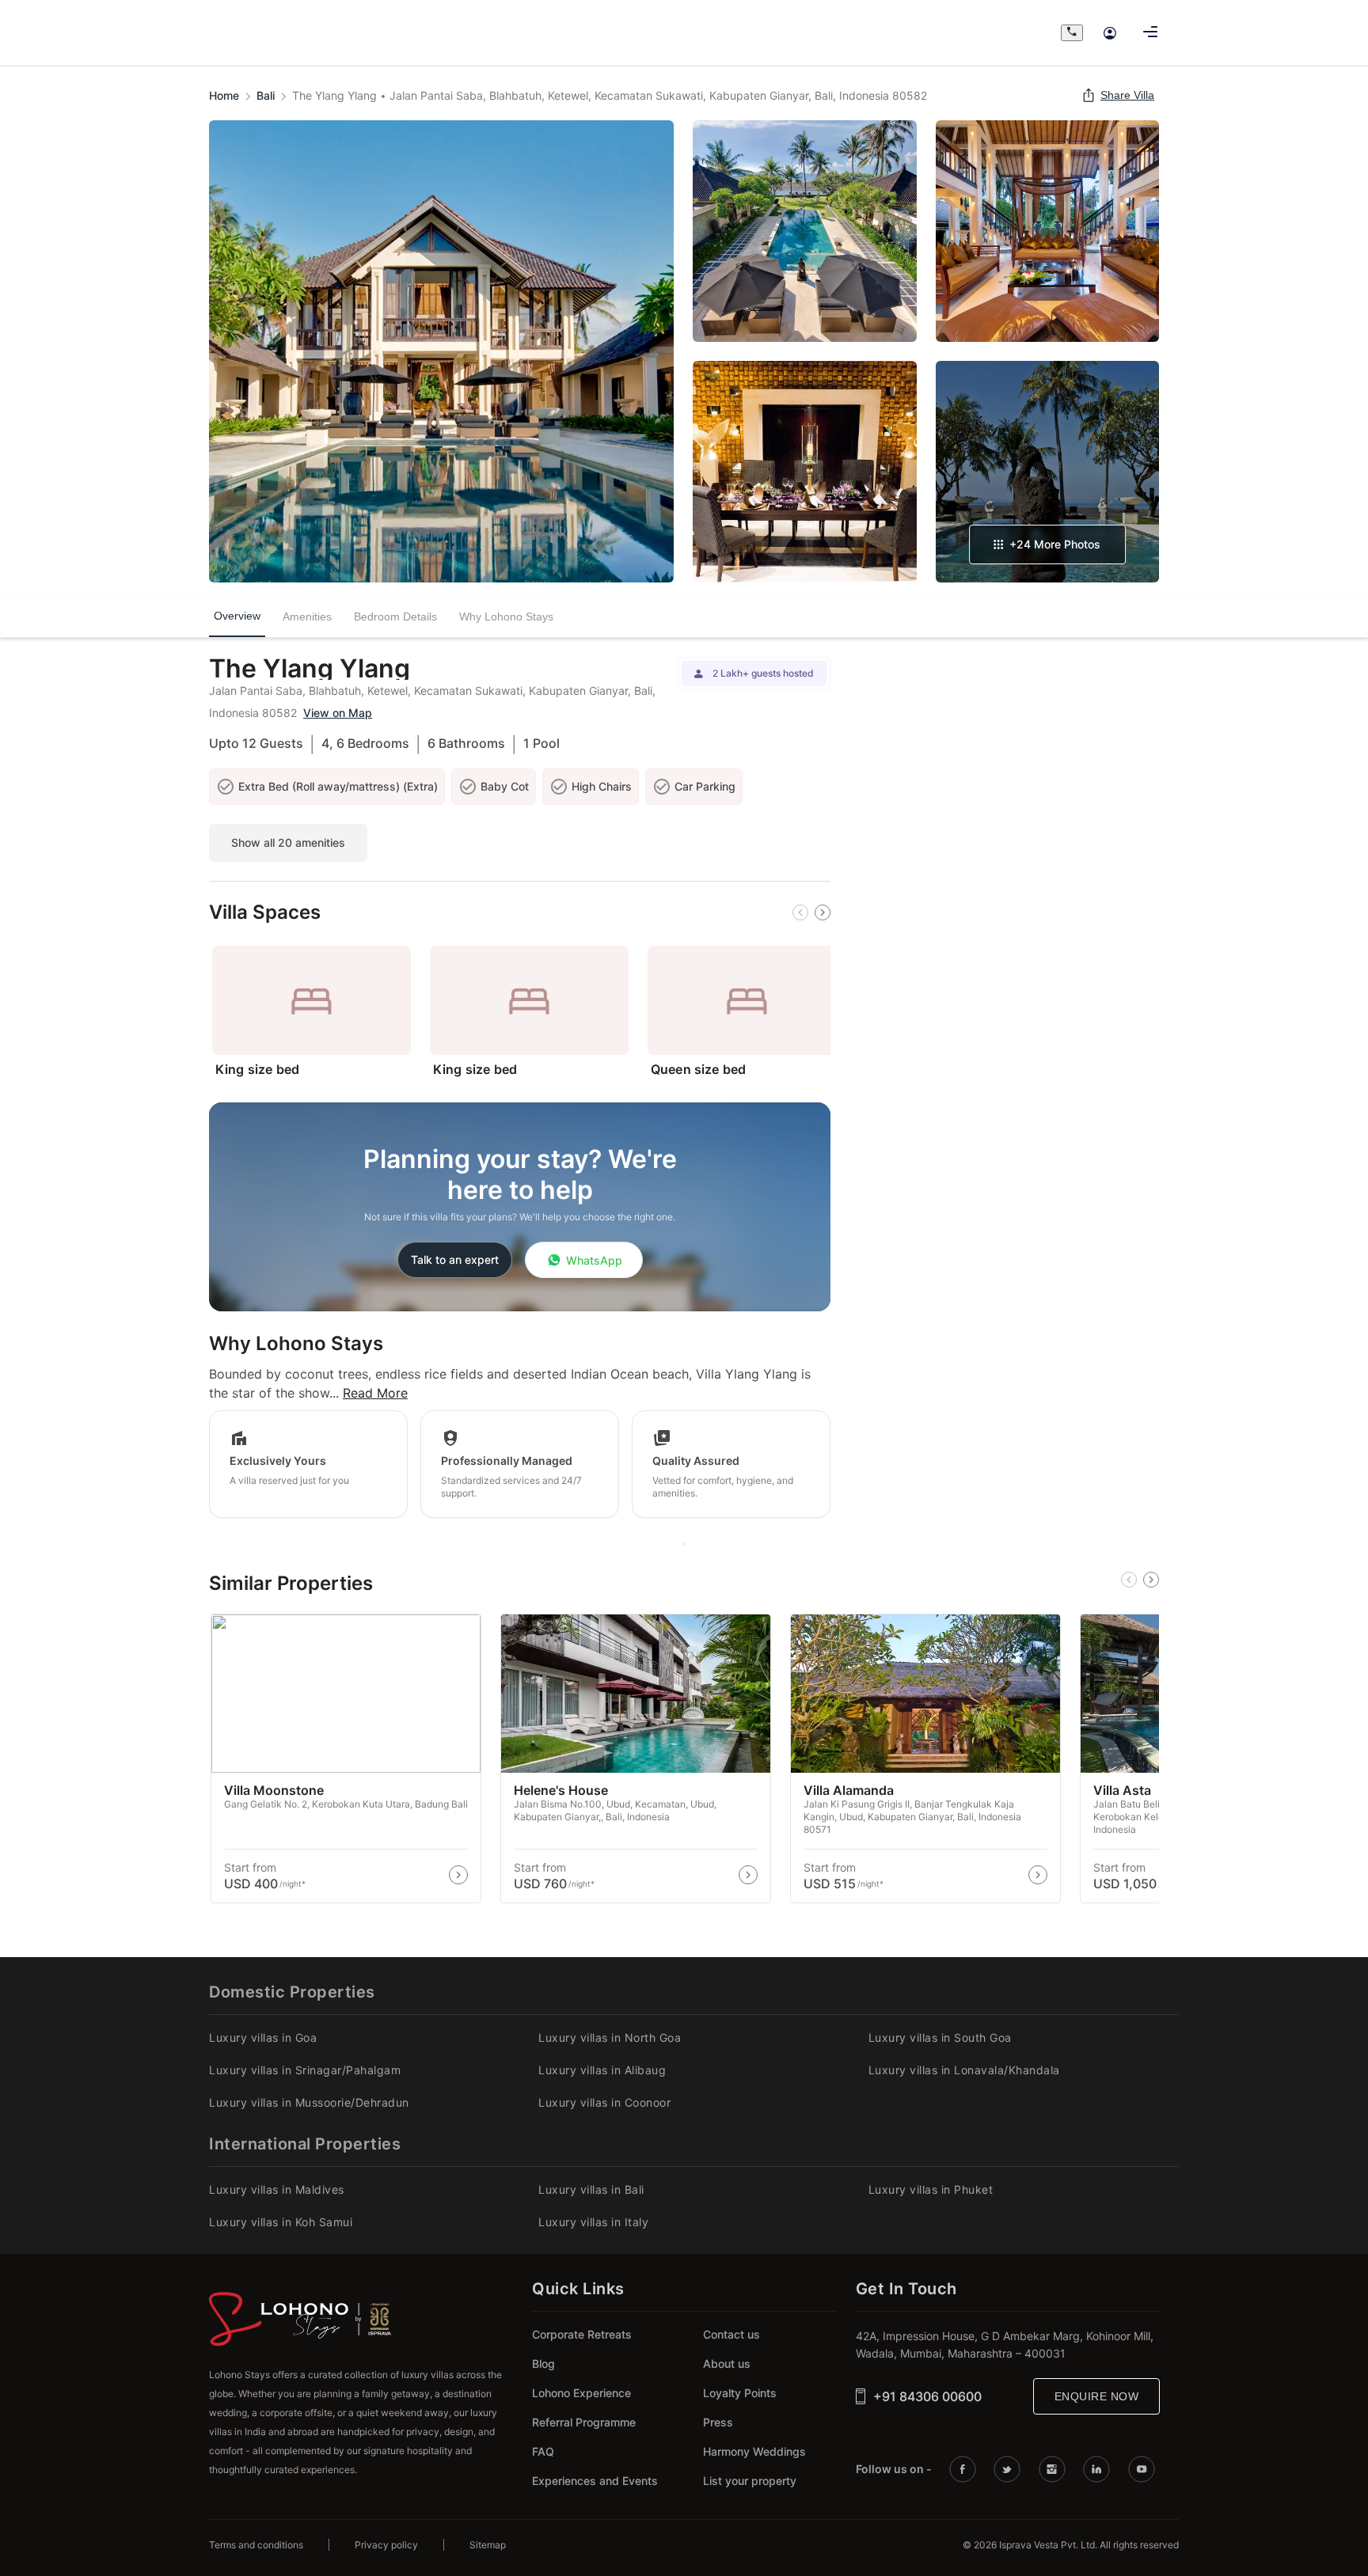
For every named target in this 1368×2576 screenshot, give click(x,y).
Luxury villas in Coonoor (604, 2102)
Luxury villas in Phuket (931, 2189)
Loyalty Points (740, 2393)
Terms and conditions (256, 2545)
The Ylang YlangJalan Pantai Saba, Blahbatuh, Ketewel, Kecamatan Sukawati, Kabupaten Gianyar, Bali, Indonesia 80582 (610, 95)
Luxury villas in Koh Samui (281, 2222)
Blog (543, 2364)
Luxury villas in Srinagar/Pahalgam (305, 2070)
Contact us (731, 2334)
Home (224, 95)
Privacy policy (386, 2545)
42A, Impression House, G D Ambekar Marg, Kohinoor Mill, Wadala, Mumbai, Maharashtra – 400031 (1005, 2345)
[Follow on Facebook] (965, 2469)
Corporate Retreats (582, 2334)
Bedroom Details (395, 616)
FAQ (543, 2451)
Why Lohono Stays (506, 616)
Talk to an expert (455, 1260)
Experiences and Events (595, 2481)
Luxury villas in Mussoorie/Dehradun (309, 2102)
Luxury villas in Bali (591, 2189)
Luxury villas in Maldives (277, 2189)
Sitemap (488, 2545)
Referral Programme (584, 2422)
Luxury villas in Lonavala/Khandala (964, 2070)
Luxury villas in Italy (593, 2222)
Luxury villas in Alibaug (602, 2070)
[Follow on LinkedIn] (1099, 2469)
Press (718, 2422)
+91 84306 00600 (927, 2396)
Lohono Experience (581, 2393)
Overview (237, 618)
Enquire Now (1097, 2396)
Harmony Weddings (754, 2451)
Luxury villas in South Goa (940, 2037)
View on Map (338, 713)
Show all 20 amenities (288, 842)
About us (727, 2364)
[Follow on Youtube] (1144, 2469)
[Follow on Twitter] (1009, 2469)
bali (266, 95)
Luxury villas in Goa (263, 2037)
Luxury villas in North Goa (610, 2037)
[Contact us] (1072, 33)
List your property (750, 2481)
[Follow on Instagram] (1054, 2469)
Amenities (307, 616)
